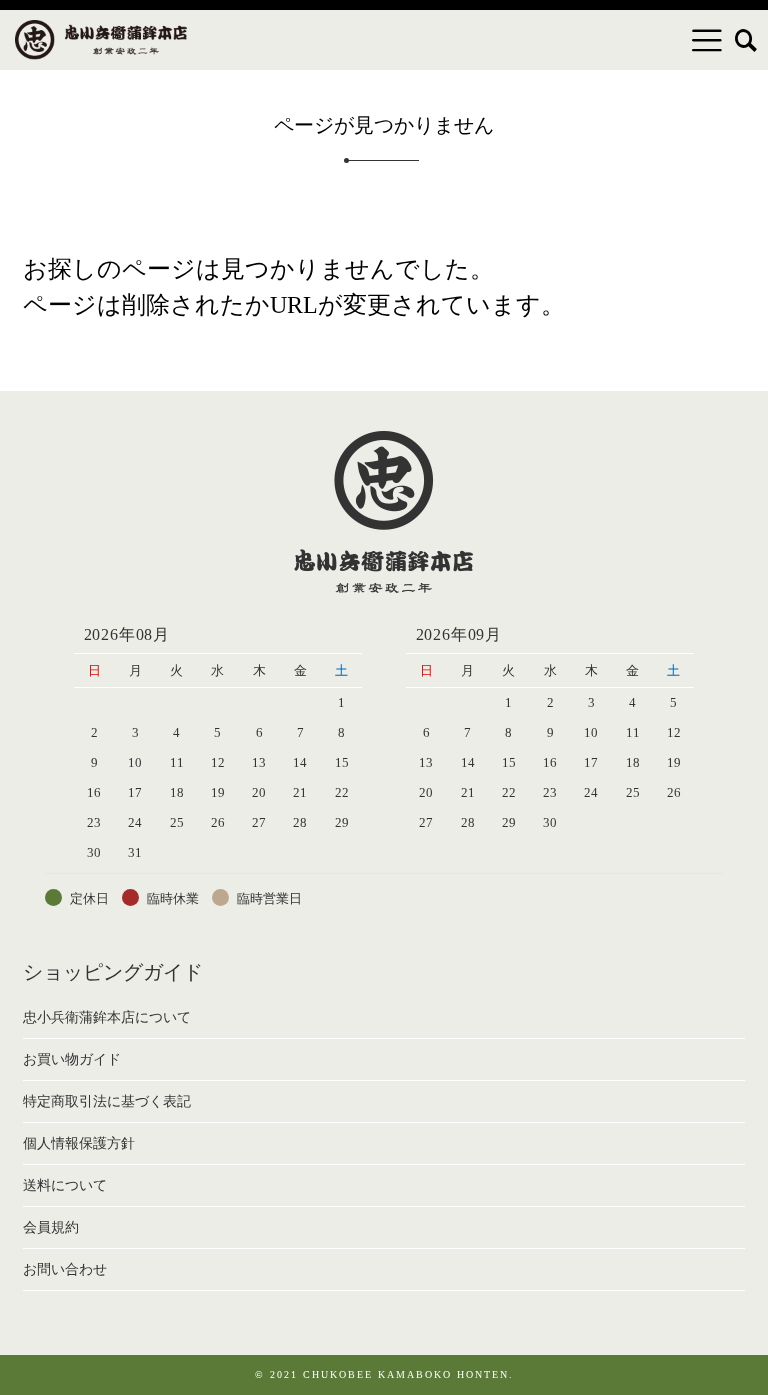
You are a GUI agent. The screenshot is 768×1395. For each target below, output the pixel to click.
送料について (65, 1185)
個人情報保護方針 (79, 1143)
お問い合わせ (65, 1269)
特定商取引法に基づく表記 (107, 1101)
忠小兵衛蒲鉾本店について (107, 1017)
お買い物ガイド (72, 1059)
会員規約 (51, 1227)
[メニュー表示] (707, 40)
